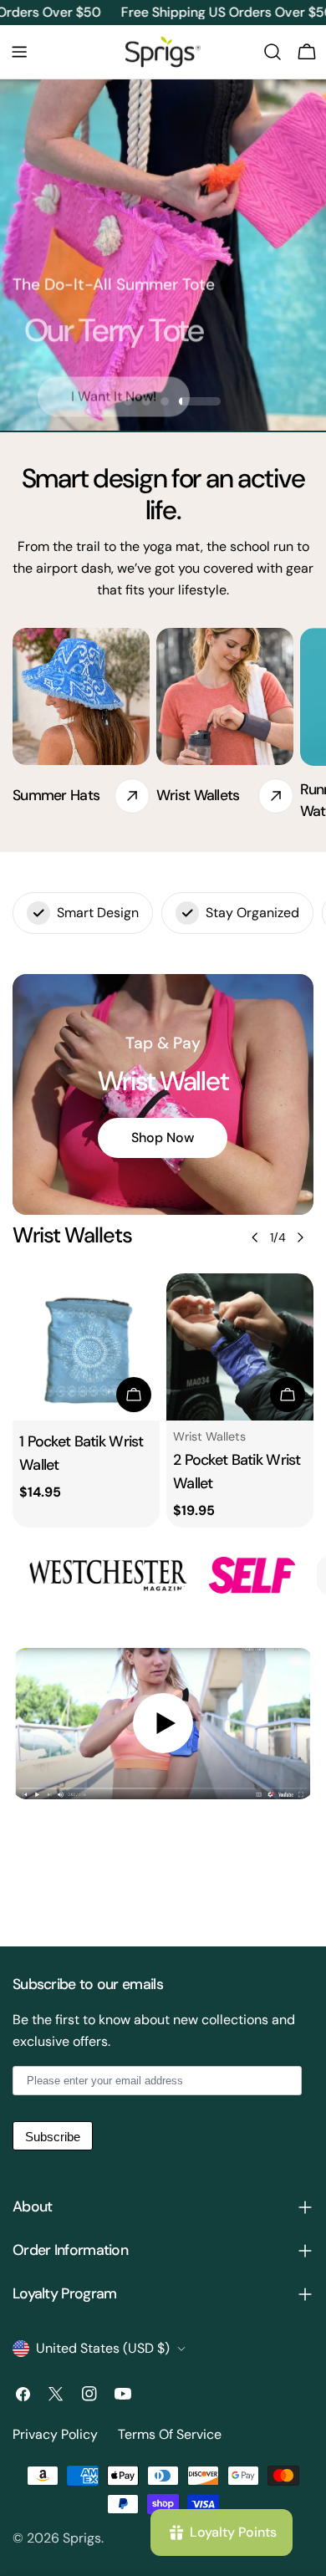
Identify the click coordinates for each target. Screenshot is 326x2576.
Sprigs (82, 2538)
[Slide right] (300, 1237)
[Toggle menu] (19, 52)
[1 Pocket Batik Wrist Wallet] (86, 1347)
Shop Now (163, 1138)
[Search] (273, 52)
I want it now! (114, 383)
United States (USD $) (103, 2348)
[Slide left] (255, 1237)
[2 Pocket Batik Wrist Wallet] (240, 1347)
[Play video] (163, 1724)
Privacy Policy (55, 2434)
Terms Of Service (170, 2434)
